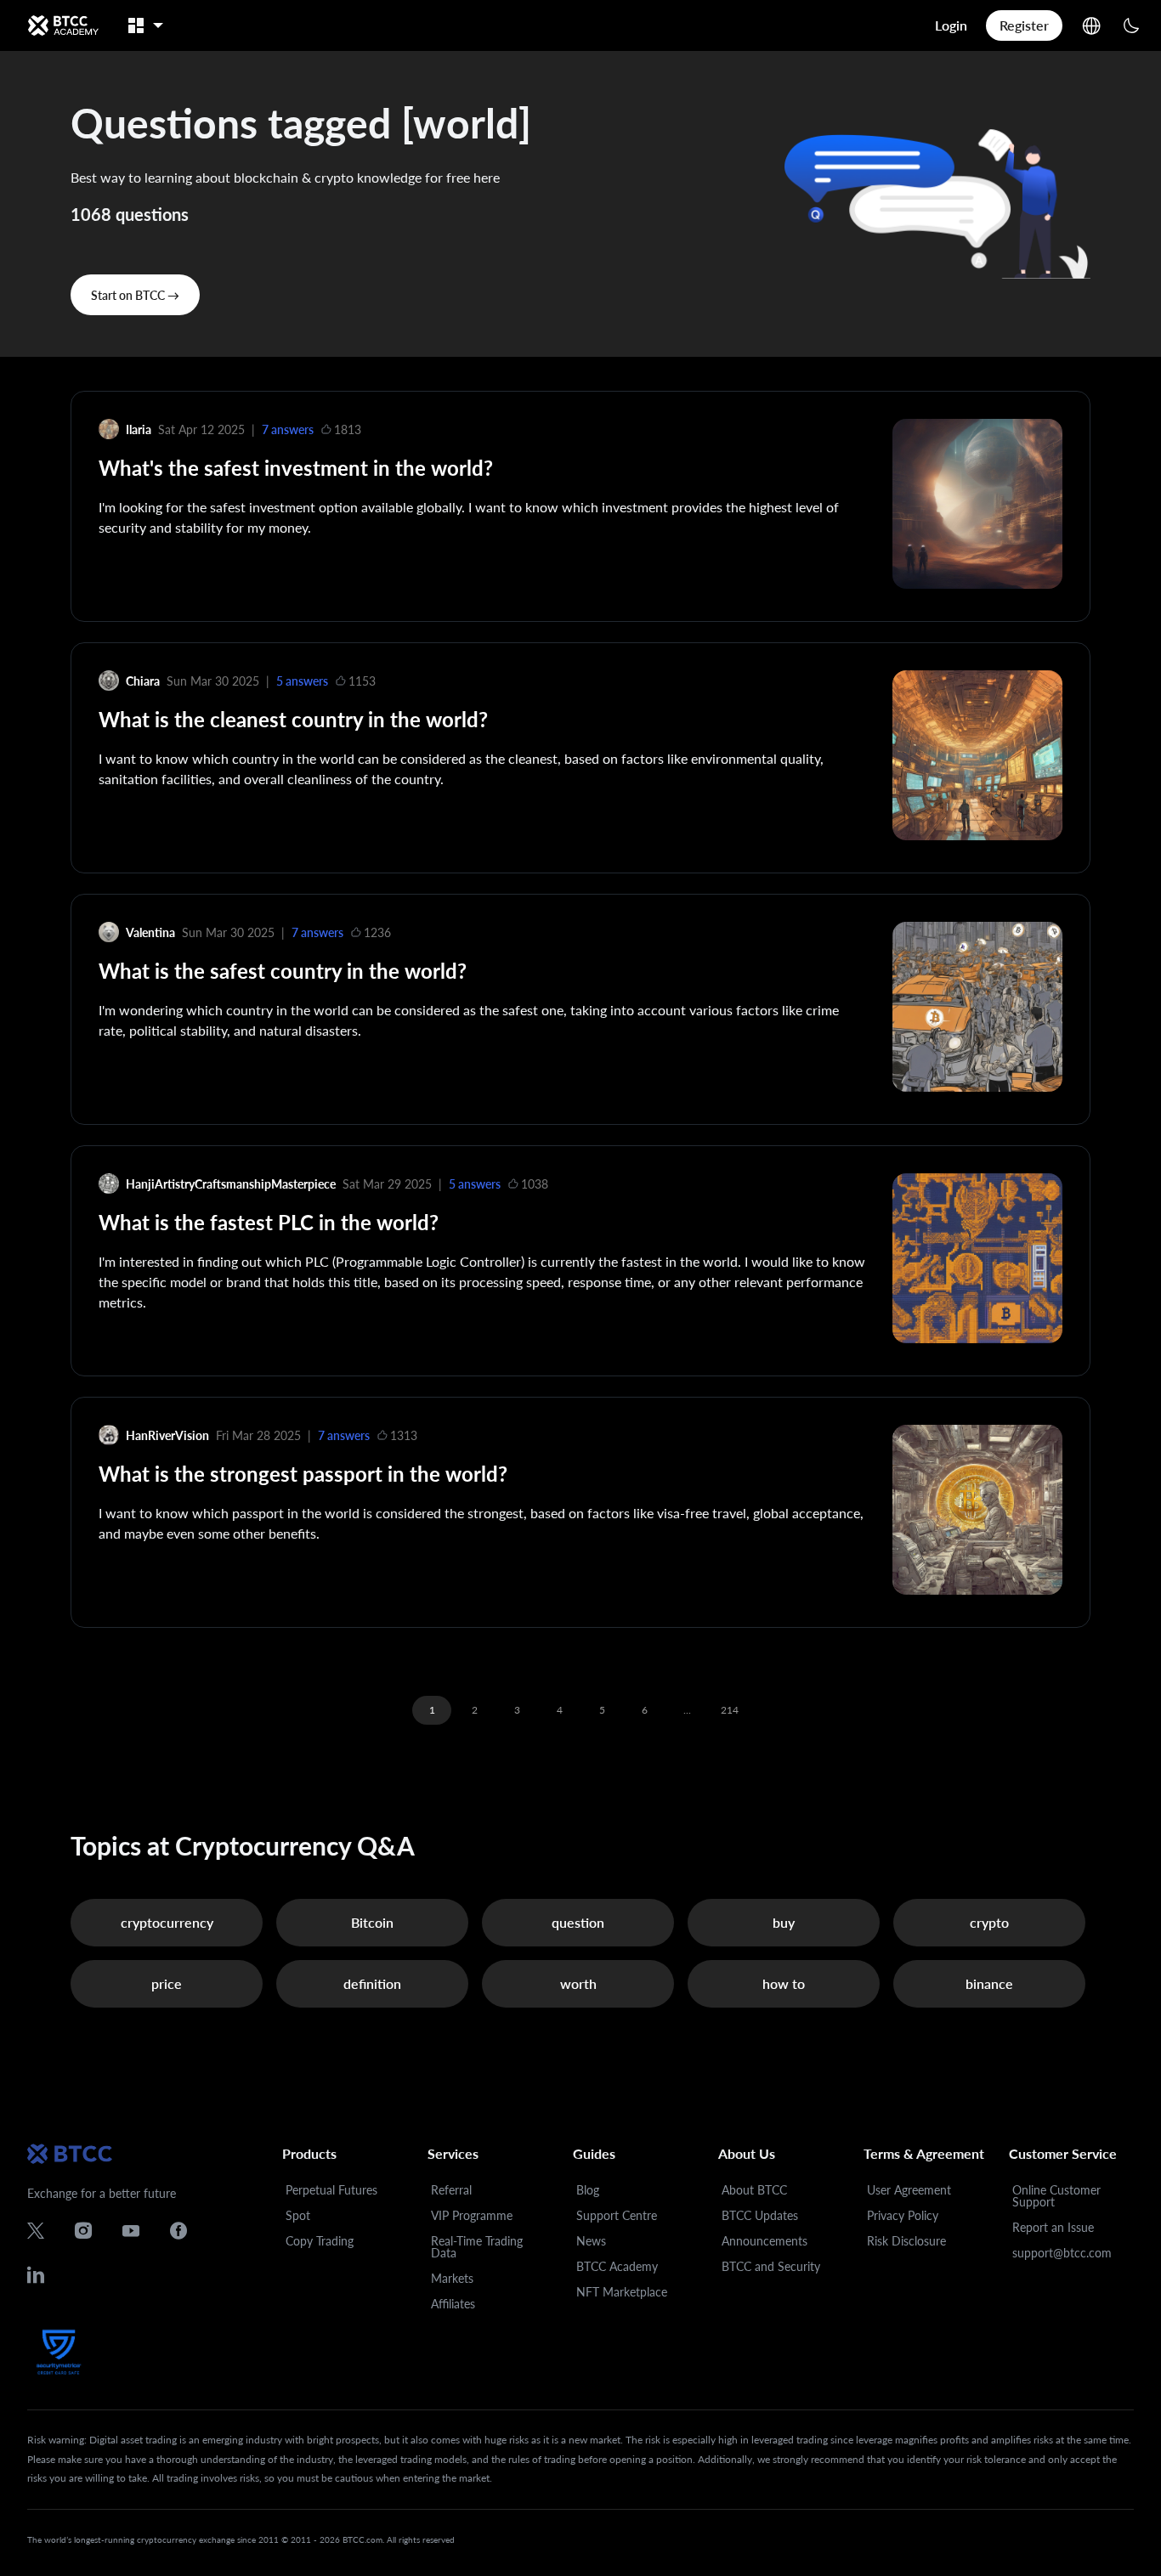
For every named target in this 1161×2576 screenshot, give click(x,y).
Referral (451, 2190)
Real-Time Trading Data (477, 2247)
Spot (298, 2215)
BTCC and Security (771, 2266)
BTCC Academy (617, 2266)
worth (578, 1983)
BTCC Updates (760, 2215)
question (578, 1922)
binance (989, 1983)
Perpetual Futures (331, 2190)
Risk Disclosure (906, 2241)
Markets (452, 2278)
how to (784, 1983)
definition (372, 1983)
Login (951, 25)
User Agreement (909, 2190)
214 (730, 1710)
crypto (989, 1922)
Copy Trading (320, 2241)
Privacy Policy (903, 2215)
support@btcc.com (1062, 2253)
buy (784, 1922)
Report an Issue (1053, 2227)
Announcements (765, 2241)
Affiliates (453, 2304)
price (167, 1983)
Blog (588, 2190)
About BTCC (754, 2190)
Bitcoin (372, 1922)
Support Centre (617, 2215)
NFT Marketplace (622, 2292)
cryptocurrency (167, 1922)
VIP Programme (472, 2215)
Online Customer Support (1056, 2196)
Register (1024, 25)
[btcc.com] (63, 25)
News (591, 2241)
